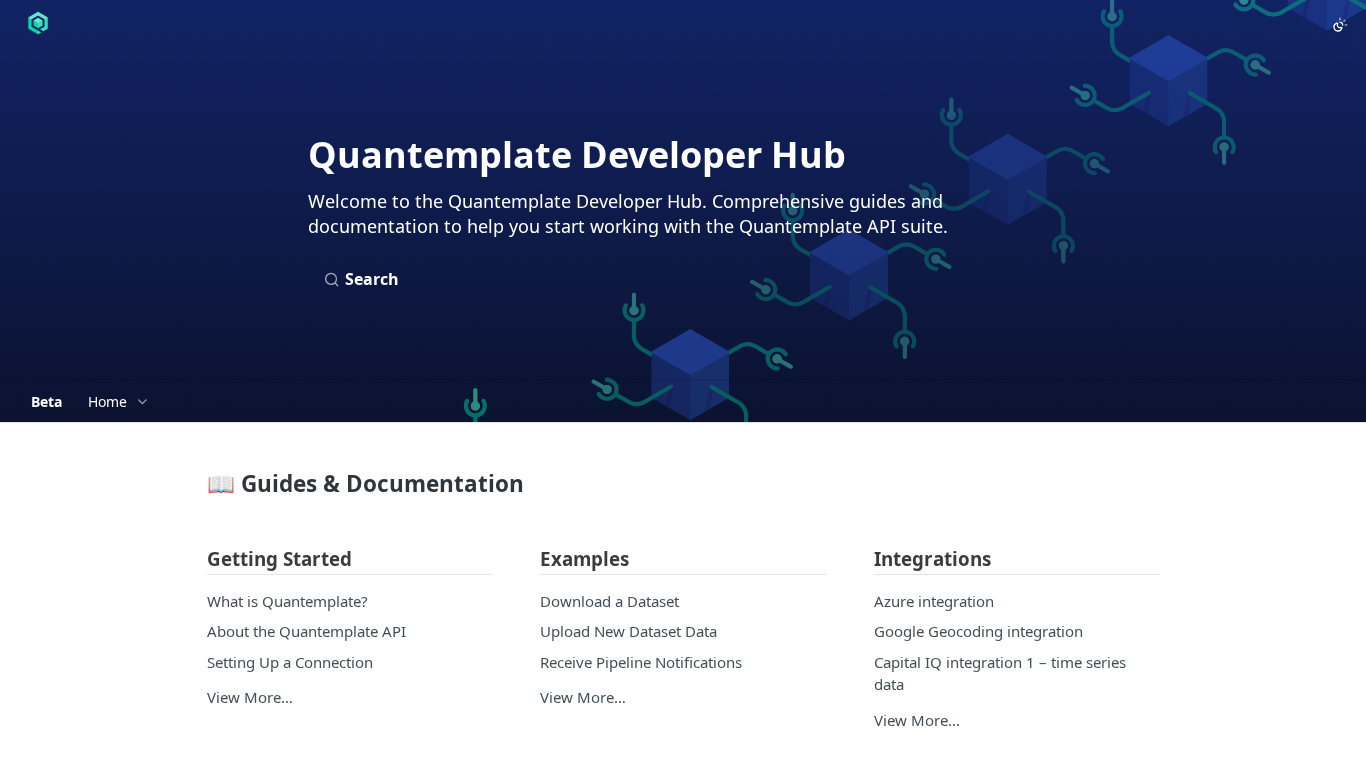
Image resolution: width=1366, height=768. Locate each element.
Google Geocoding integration (978, 631)
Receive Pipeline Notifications (641, 662)
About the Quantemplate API (306, 631)
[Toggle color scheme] (1340, 25)
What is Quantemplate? (287, 601)
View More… (250, 697)
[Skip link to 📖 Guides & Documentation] (193, 484)
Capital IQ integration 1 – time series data (1000, 673)
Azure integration (934, 601)
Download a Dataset (609, 601)
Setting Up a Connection (290, 662)
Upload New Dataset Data (628, 631)
